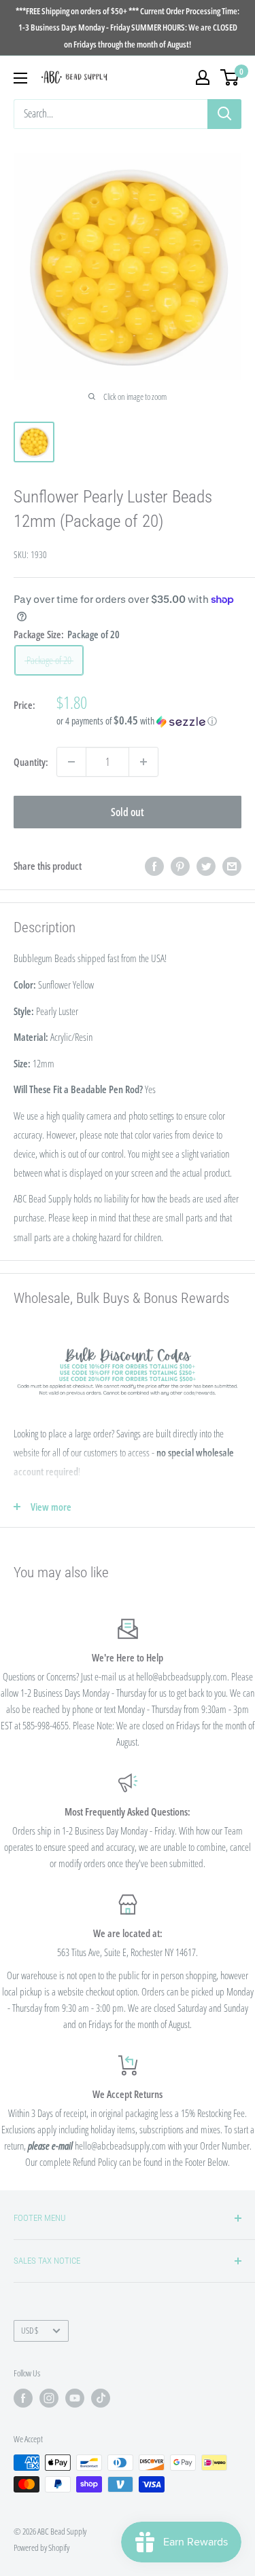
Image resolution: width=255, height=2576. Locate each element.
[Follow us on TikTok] (101, 2398)
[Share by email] (232, 866)
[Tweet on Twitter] (206, 866)
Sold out (128, 812)
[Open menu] (20, 78)
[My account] (203, 77)
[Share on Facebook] (154, 866)
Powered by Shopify (41, 2547)
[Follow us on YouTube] (75, 2398)
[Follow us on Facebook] (23, 2398)
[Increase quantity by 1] (143, 762)
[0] (230, 77)
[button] (149, 721)
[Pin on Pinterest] (180, 866)
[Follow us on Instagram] (49, 2398)
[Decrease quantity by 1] (71, 762)
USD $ (30, 2330)
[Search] (224, 114)
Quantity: (31, 762)
